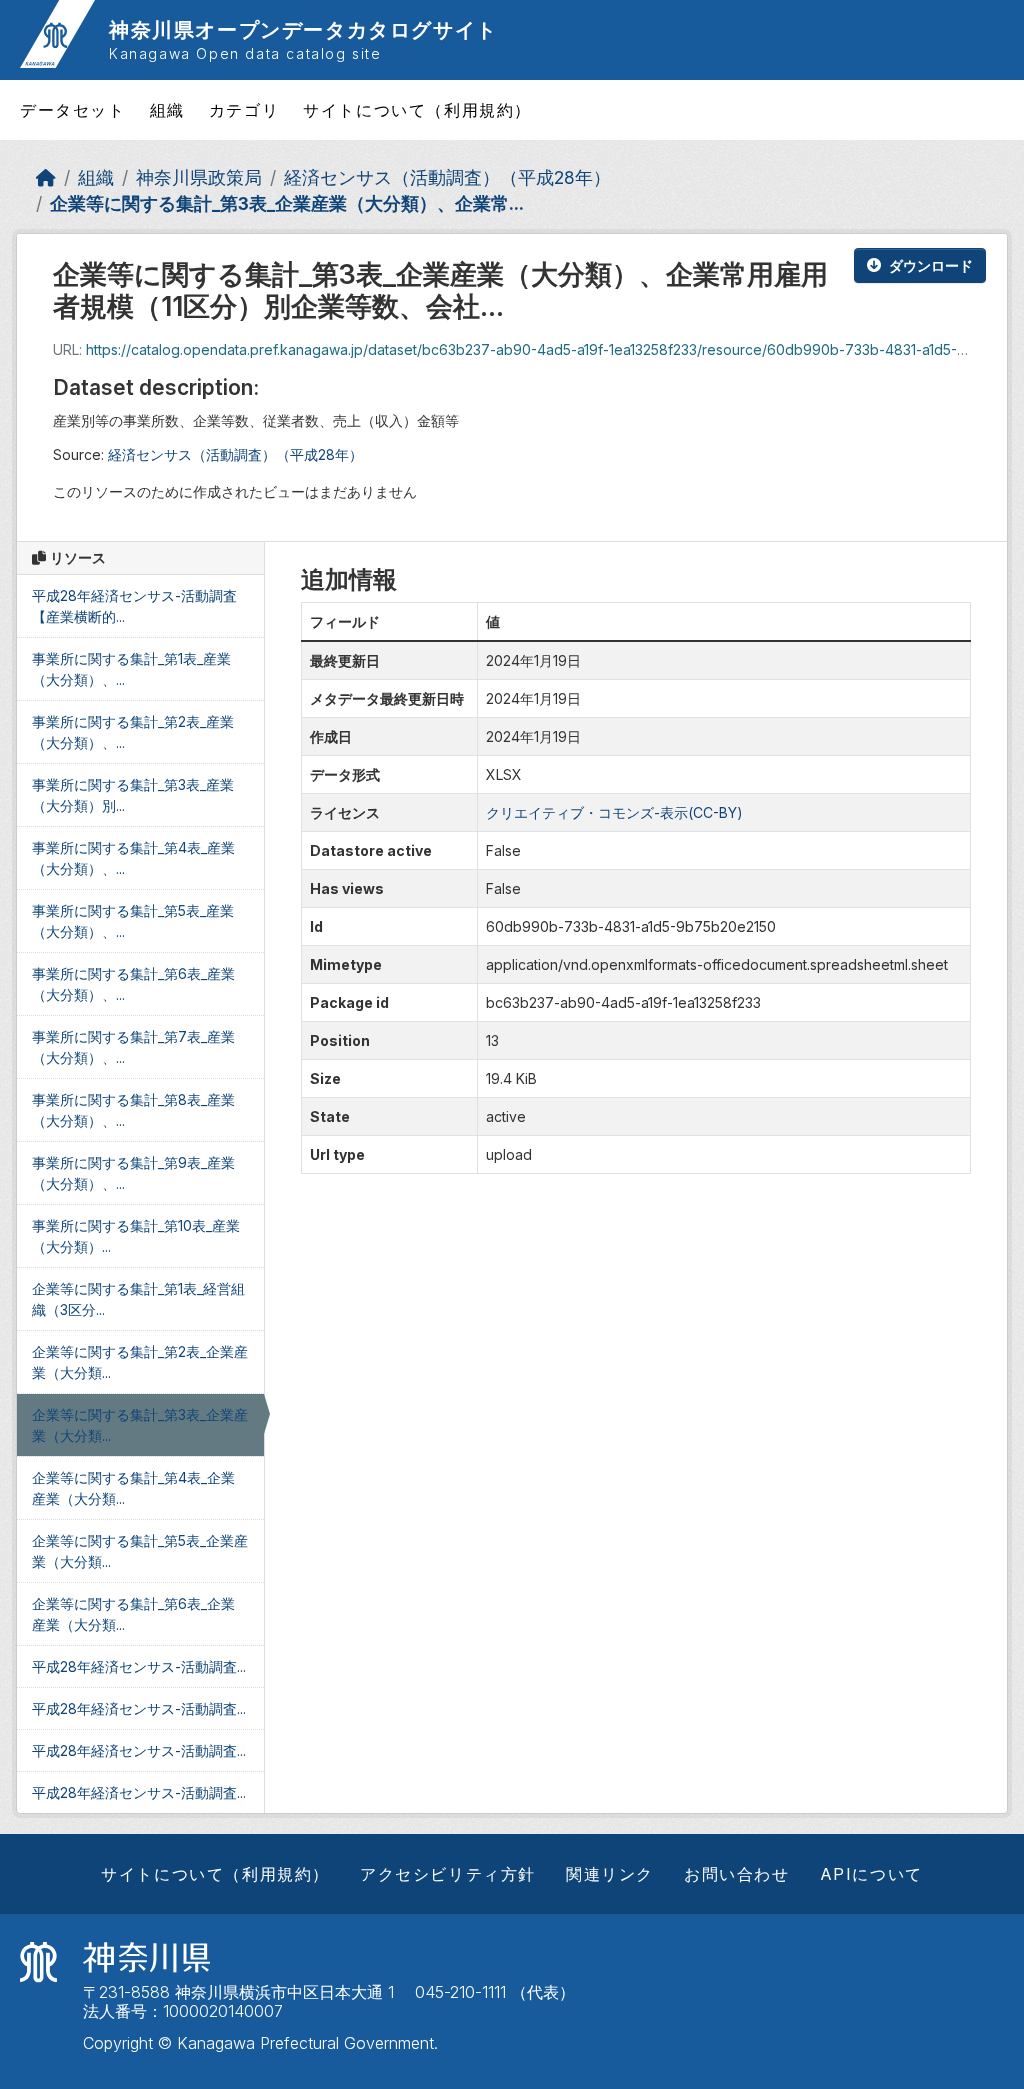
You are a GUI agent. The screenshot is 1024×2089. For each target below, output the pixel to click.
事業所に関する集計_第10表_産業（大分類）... (136, 1236)
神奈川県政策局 (199, 177)
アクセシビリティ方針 (448, 1874)
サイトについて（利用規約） (417, 110)
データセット (73, 110)
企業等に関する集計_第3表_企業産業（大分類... (140, 1425)
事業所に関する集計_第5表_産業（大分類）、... (133, 921)
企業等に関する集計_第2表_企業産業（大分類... (140, 1362)
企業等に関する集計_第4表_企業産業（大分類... (133, 1488)
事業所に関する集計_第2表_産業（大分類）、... (133, 732)
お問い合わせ (737, 1874)
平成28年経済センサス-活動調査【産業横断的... (134, 606)
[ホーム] (46, 177)
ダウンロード (931, 265)
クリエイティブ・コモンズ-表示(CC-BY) (614, 812)
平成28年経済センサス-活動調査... (139, 1666)
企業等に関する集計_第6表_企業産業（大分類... (133, 1614)
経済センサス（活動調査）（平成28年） (447, 177)
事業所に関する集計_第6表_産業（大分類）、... (133, 984)
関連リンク (610, 1874)
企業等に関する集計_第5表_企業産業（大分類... (140, 1551)
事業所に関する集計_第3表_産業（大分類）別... (133, 795)
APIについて (871, 1874)
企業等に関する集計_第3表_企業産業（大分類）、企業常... (287, 203)
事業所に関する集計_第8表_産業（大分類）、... (133, 1110)
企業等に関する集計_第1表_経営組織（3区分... (138, 1299)
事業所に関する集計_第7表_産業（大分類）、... (133, 1047)
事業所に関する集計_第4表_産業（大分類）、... (133, 858)
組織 (167, 110)
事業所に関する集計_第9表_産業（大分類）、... (133, 1173)
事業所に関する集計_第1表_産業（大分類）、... (131, 669)
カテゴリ (244, 110)
